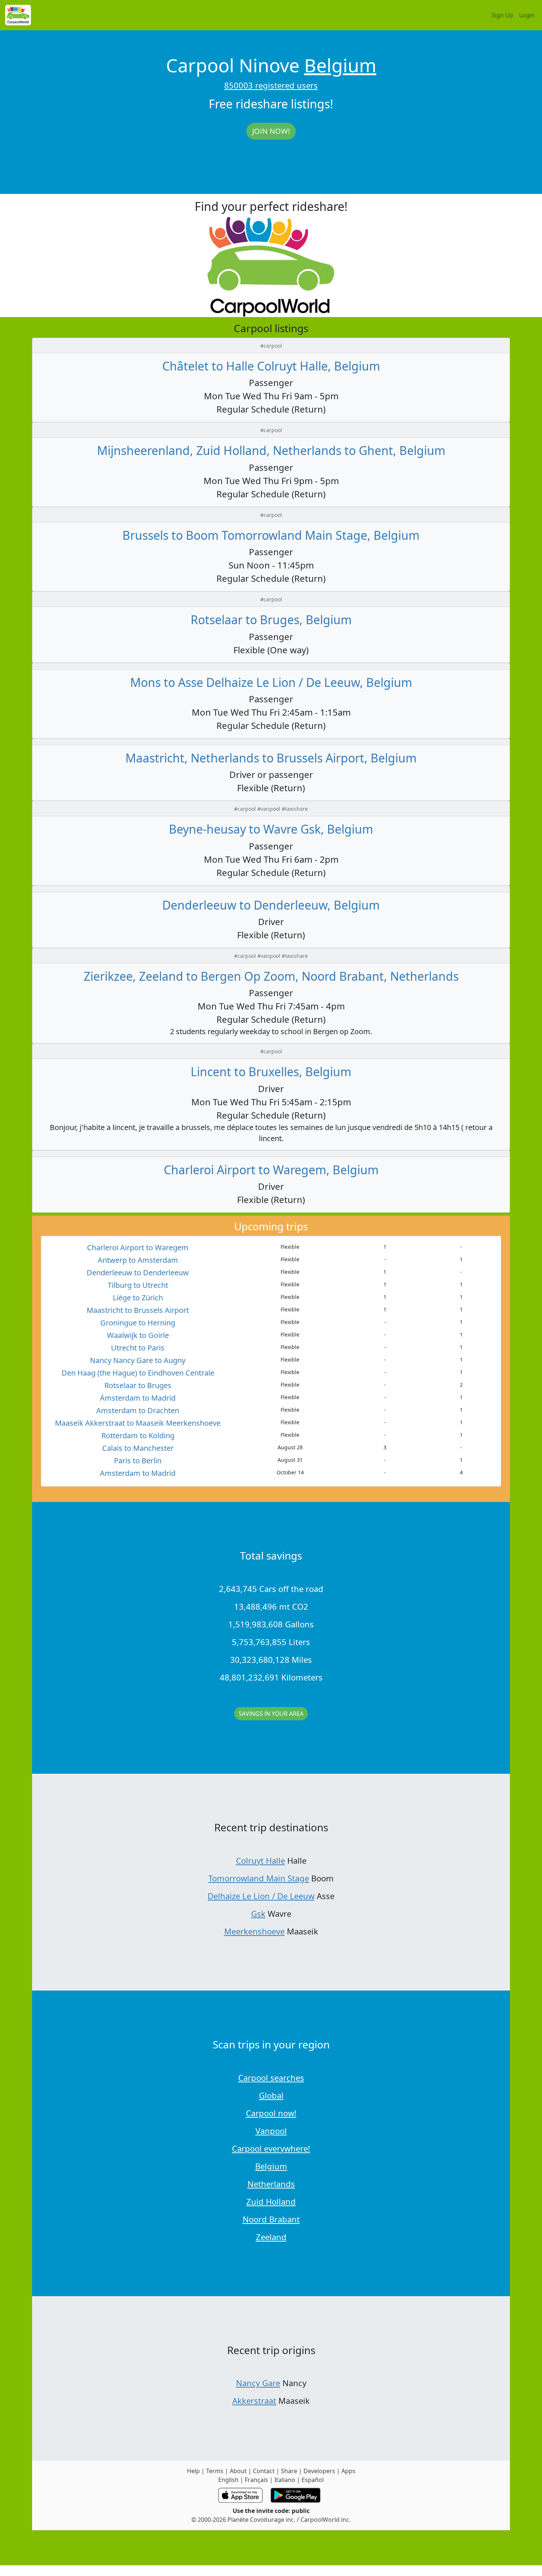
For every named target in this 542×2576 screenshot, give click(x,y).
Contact (264, 2471)
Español (313, 2480)
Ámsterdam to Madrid (138, 1398)
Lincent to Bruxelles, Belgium (271, 1072)
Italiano (285, 2480)
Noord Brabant (271, 2219)
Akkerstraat (254, 2401)
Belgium (340, 65)
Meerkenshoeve (254, 1931)
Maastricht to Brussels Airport (138, 1310)
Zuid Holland (271, 2201)
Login (527, 15)
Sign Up (502, 15)
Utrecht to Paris (138, 1348)
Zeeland (271, 2237)
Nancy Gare (258, 2383)
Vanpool (271, 2131)
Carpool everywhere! (271, 2148)
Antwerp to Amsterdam (138, 1260)
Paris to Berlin (138, 1461)
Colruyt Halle (260, 1860)
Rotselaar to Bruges (138, 1385)
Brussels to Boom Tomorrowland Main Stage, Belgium (271, 535)
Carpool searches (271, 2078)
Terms (215, 2471)
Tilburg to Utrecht (138, 1285)
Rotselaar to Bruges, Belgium (271, 620)
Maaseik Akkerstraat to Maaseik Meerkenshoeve (138, 1423)
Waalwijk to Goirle (138, 1335)
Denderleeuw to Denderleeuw (138, 1273)
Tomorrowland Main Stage (259, 1878)
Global (271, 2095)
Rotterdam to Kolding (138, 1435)
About (238, 2471)
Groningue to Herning (138, 1323)
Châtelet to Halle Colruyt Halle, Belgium (271, 366)
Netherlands (271, 2184)
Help (193, 2471)
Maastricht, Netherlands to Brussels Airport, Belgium (271, 758)
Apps (348, 2471)
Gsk (258, 1913)
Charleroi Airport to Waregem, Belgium (271, 1170)
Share (289, 2471)
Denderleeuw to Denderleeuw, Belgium (271, 905)
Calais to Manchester (138, 1448)
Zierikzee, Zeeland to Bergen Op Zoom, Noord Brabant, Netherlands (271, 976)
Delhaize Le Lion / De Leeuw (261, 1896)
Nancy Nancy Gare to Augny (138, 1360)
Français (256, 2480)
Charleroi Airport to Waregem (138, 1247)
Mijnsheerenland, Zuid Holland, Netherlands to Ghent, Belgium (271, 450)
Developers (319, 2471)
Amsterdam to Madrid (138, 1473)
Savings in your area (271, 1714)
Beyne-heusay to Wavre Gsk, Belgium (271, 829)
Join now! (271, 131)
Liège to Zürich (138, 1298)
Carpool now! (271, 2113)
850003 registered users (271, 85)
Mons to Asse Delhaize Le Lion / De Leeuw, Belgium (271, 682)
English (228, 2480)
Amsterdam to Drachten (138, 1410)
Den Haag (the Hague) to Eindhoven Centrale (138, 1373)
